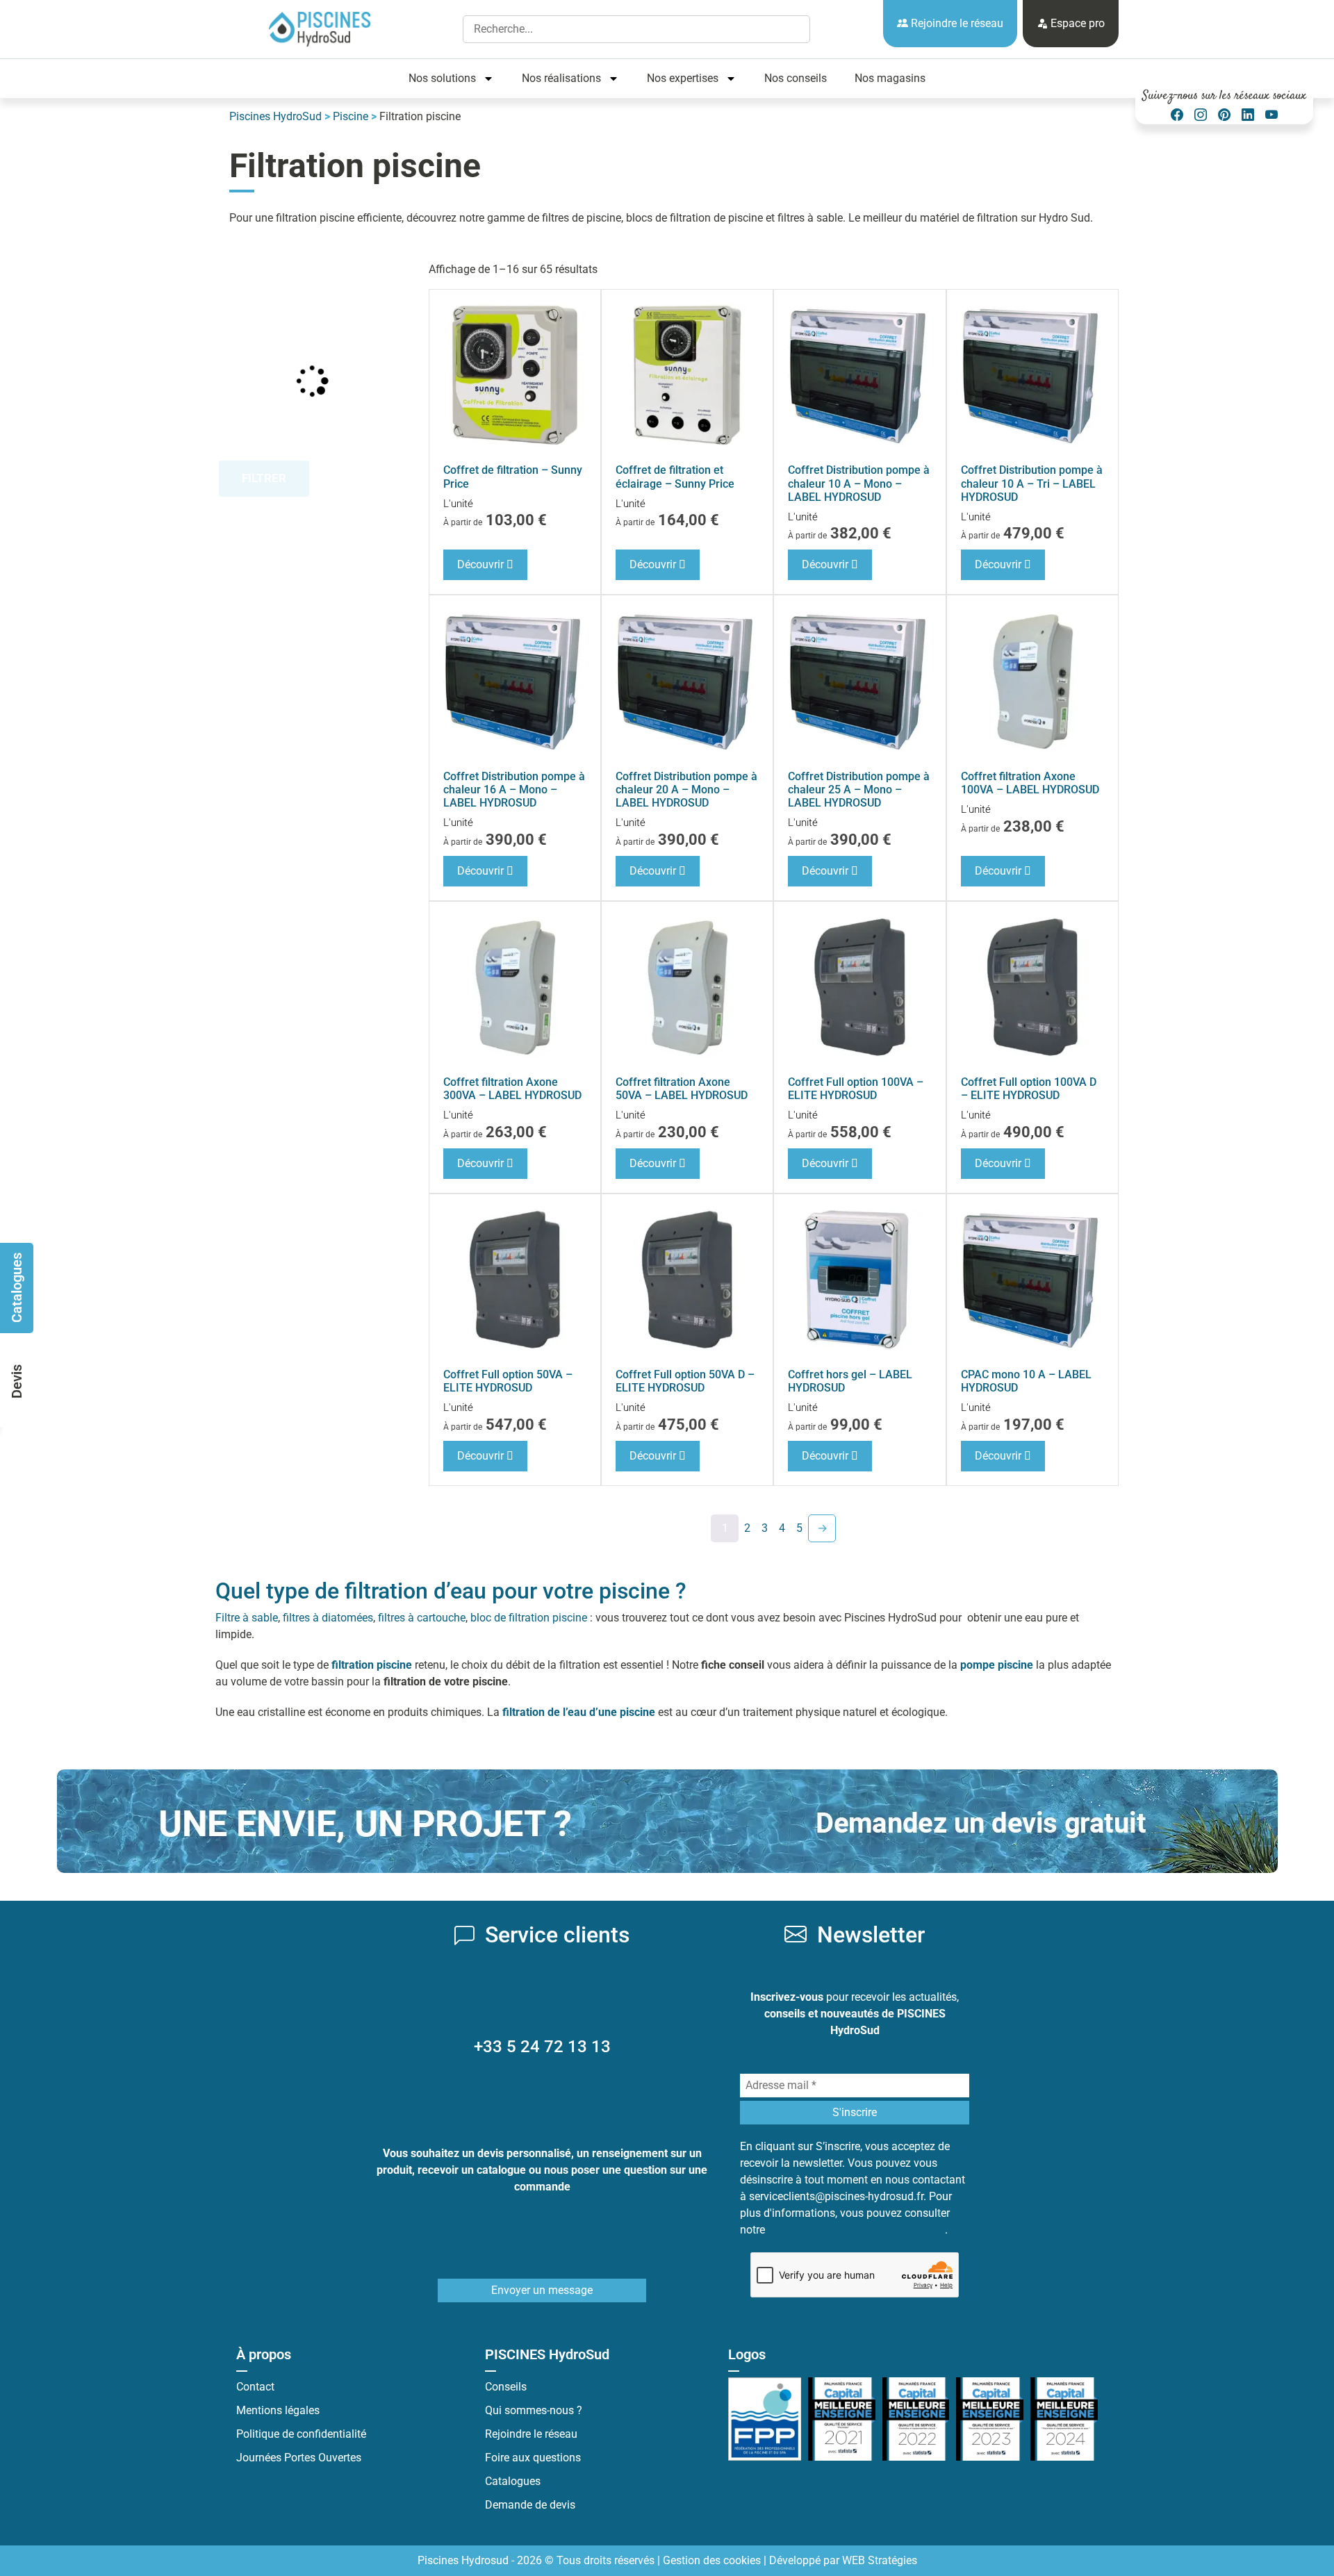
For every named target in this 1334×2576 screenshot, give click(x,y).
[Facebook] (1177, 115)
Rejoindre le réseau (956, 23)
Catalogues (513, 2481)
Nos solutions (442, 78)
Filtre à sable (247, 1618)
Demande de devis (530, 2505)
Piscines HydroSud (275, 116)
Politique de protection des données (856, 2230)
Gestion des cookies (712, 2560)
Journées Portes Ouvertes (299, 2458)
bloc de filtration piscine (529, 1618)
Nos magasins (890, 78)
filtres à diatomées (328, 1618)
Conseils (506, 2387)
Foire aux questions (533, 2458)
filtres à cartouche (422, 1618)
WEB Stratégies (880, 2560)
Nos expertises (683, 78)
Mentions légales (278, 2410)
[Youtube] (1271, 115)
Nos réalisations (561, 78)
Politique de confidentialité (301, 2434)
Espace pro (1076, 23)
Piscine (351, 116)
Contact (255, 2387)
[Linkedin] (1248, 115)
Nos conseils (796, 78)
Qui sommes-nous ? (534, 2410)
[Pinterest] (1224, 115)
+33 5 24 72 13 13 (542, 2047)
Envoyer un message (542, 2290)
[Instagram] (1201, 115)
